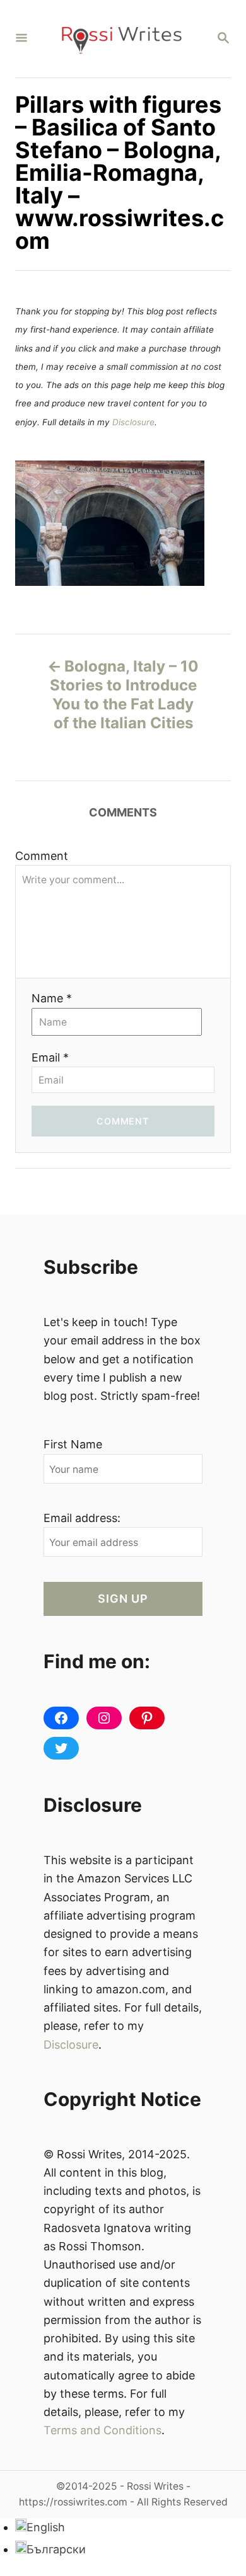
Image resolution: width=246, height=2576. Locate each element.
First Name (73, 1444)
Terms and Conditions (102, 2430)
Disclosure (133, 422)
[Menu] (21, 39)
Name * (52, 998)
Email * (50, 1057)
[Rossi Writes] (122, 39)
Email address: (82, 1518)
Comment (42, 856)
